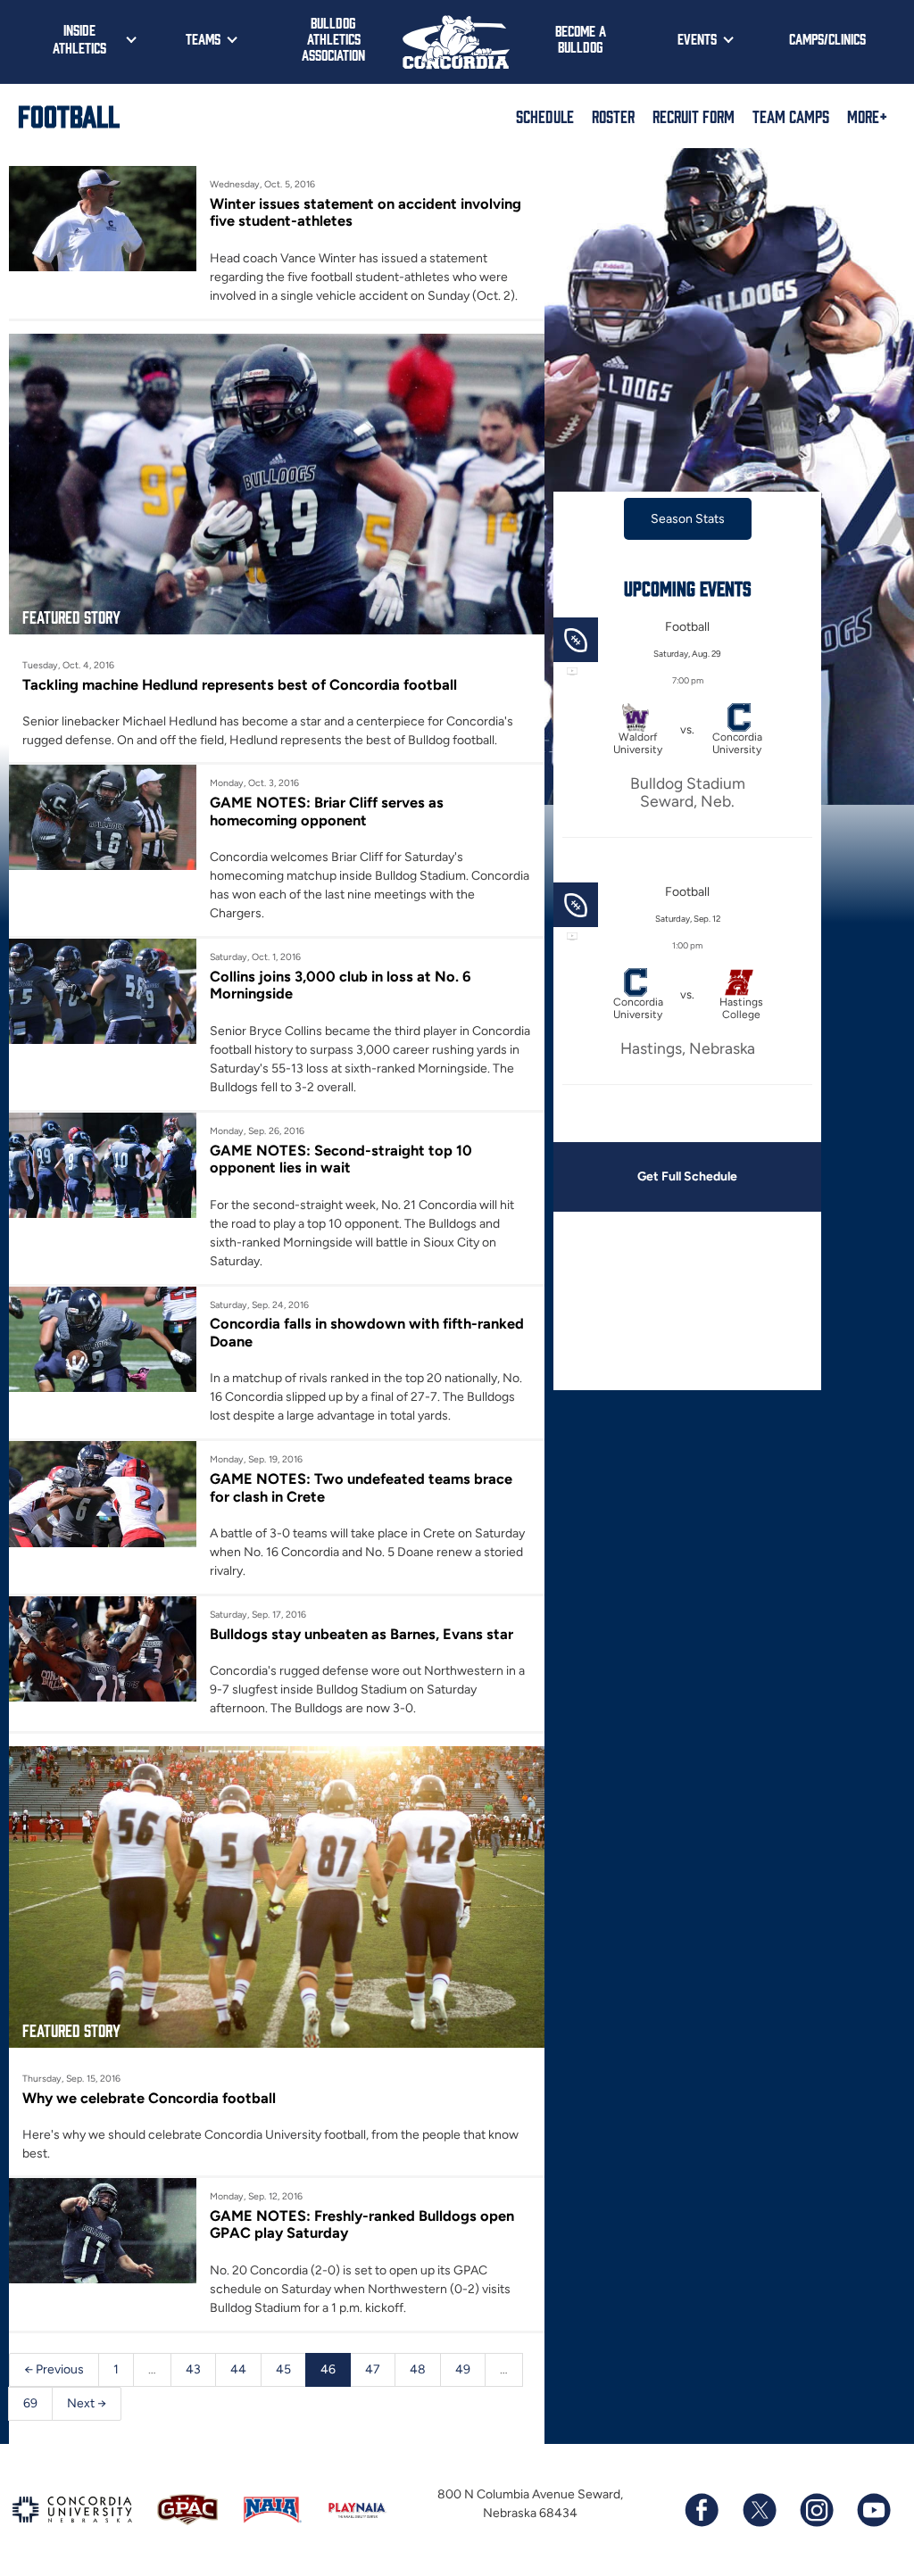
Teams (203, 38)
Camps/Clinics (827, 38)
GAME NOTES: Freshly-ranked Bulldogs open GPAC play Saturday (362, 2224)
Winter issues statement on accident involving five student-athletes (366, 212)
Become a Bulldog (581, 38)
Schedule (545, 116)
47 (373, 2369)
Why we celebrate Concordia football (149, 2098)
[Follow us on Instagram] (816, 2510)
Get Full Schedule (687, 1176)
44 (238, 2369)
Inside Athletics (79, 38)
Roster (613, 116)
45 (283, 2369)
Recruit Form (694, 116)
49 (463, 2369)
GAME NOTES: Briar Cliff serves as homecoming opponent (327, 811)
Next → (87, 2403)
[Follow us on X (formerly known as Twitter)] (759, 2510)
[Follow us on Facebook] (702, 2510)
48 (418, 2369)
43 (193, 2369)
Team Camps (791, 116)
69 (30, 2403)
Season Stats (688, 519)
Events (697, 38)
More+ (867, 116)
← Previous (54, 2369)
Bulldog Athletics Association (333, 38)
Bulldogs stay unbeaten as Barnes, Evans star (361, 1634)
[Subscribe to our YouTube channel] (873, 2510)
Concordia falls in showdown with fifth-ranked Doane (367, 1332)
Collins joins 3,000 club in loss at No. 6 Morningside (340, 985)
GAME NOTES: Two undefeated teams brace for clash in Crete (361, 1487)
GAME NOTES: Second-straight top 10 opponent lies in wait (341, 1159)
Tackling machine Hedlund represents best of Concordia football (240, 684)
